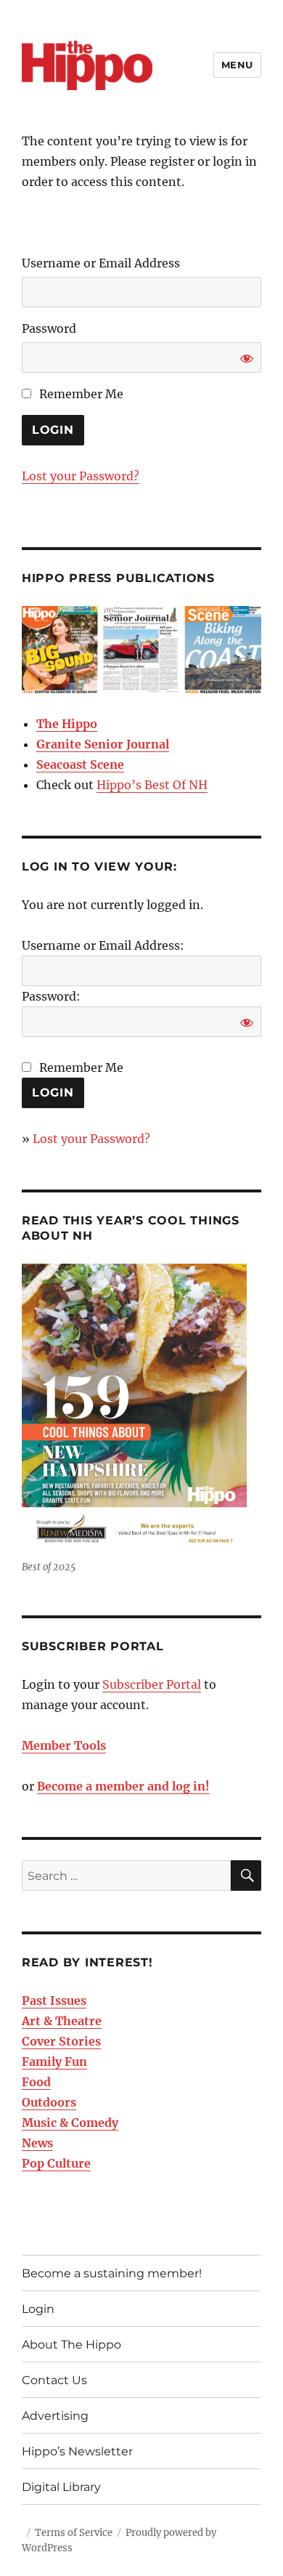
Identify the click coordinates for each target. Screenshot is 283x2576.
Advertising (55, 2416)
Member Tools (64, 1745)
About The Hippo (71, 2345)
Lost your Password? (81, 476)
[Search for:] (126, 1876)
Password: (51, 996)
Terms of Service (74, 2533)
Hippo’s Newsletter (77, 2451)
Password (49, 328)
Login (38, 2309)
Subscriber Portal (152, 1684)
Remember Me (80, 394)
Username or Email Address (101, 263)
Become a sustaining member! (112, 2273)
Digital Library (61, 2487)
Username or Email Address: (103, 945)
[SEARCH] (246, 1876)
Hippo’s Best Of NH (152, 785)
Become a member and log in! (123, 1786)
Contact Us (54, 2380)
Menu (237, 65)
